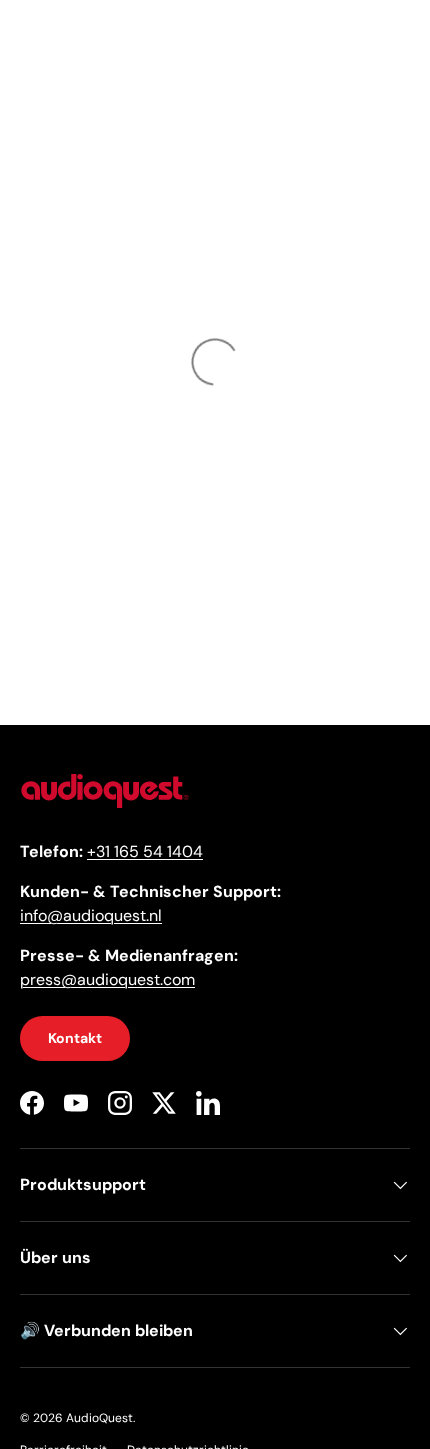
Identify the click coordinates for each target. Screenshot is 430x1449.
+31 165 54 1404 (145, 851)
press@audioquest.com (107, 979)
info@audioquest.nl (91, 915)
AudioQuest (99, 1418)
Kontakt (75, 1038)
